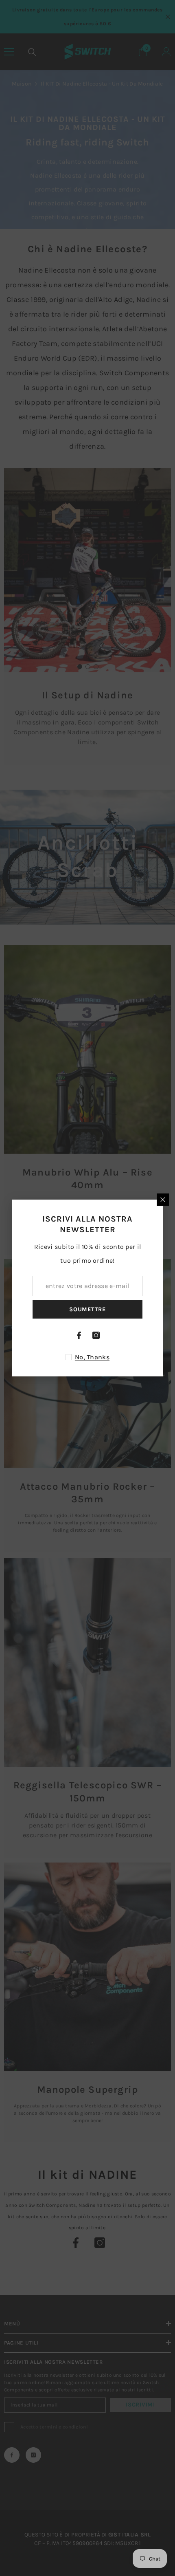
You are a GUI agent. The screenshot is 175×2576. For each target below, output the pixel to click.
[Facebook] (79, 1335)
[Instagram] (96, 1335)
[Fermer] (163, 1200)
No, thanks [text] (92, 1357)
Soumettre (87, 1309)
